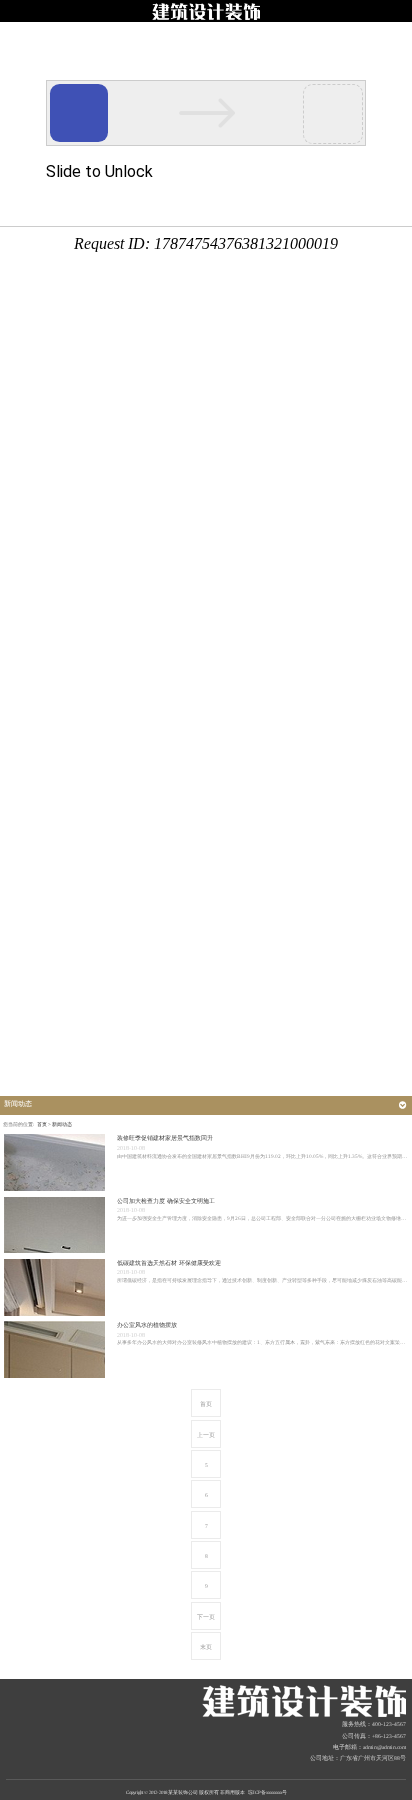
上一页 (206, 1435)
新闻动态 (62, 1124)
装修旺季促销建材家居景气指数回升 (165, 1138)
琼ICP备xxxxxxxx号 (267, 1792)
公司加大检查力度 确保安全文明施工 (166, 1201)
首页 (42, 1124)
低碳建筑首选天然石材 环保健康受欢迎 (169, 1263)
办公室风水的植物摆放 (147, 1325)
